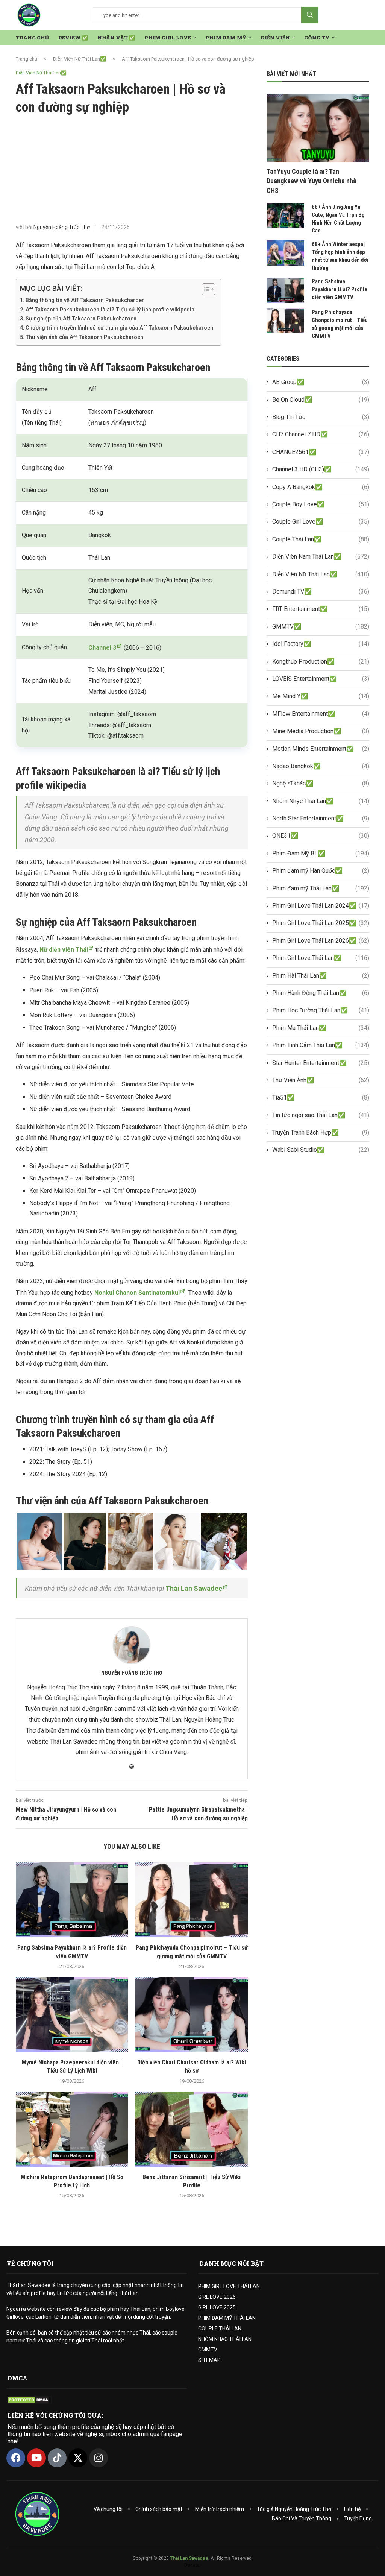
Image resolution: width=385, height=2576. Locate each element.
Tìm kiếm (310, 15)
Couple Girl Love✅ (321, 522)
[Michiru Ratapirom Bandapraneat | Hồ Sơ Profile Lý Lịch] (72, 2129)
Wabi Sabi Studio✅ (321, 1150)
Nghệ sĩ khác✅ (321, 783)
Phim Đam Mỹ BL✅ (321, 853)
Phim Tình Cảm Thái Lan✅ (321, 1045)
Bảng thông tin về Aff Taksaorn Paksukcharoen (85, 300)
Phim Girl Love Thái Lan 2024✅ (321, 906)
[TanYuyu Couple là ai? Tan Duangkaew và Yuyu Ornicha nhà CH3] (318, 128)
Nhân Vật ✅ (116, 38)
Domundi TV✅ (321, 592)
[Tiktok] (57, 2458)
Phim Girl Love (168, 38)
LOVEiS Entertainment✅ (321, 679)
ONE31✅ (321, 836)
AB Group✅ (321, 382)
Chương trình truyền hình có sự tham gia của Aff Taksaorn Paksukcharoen (119, 328)
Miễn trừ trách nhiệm (220, 2509)
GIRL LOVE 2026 (217, 2297)
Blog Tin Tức (321, 417)
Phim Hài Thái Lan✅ (321, 976)
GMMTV (208, 2350)
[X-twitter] (78, 2458)
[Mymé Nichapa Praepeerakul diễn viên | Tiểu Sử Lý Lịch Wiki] (72, 2015)
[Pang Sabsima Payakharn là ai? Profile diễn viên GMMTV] (72, 1900)
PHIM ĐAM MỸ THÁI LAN (227, 2318)
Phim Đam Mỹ (226, 38)
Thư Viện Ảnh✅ (321, 1080)
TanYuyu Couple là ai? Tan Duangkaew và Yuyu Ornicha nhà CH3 (311, 181)
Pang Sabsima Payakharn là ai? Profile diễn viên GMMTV (340, 289)
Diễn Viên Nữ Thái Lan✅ (80, 59)
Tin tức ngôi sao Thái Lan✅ (321, 1115)
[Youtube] (36, 2458)
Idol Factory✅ (321, 644)
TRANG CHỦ (32, 38)
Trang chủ (27, 59)
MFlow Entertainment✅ (321, 714)
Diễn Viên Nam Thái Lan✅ (321, 557)
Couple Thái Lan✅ (321, 539)
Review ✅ (73, 38)
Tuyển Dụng (358, 2518)
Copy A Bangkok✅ (321, 487)
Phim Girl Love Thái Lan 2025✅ (321, 923)
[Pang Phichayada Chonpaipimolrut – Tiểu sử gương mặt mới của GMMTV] (191, 1900)
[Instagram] (99, 2458)
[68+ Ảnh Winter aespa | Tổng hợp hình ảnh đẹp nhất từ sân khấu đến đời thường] (285, 253)
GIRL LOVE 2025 (217, 2307)
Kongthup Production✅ (321, 661)
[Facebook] (16, 2458)
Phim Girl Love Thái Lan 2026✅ (321, 941)
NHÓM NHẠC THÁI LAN (225, 2339)
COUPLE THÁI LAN (220, 2328)
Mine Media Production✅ (321, 731)
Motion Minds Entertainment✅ (321, 749)
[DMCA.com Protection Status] (29, 2400)
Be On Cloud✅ (321, 400)
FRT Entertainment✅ (321, 609)
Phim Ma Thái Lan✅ (321, 1028)
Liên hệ (352, 2509)
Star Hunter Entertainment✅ (321, 1063)
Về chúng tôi (108, 2509)
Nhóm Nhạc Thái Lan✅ (321, 801)
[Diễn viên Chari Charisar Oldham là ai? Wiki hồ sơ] (191, 2015)
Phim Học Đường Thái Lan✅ (321, 1010)
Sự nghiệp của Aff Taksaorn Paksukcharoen (81, 319)
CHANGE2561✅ (321, 452)
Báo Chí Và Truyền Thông (302, 2518)
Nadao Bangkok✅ (321, 766)
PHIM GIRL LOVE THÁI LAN (229, 2286)
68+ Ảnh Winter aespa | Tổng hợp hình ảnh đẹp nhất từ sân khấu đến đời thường (340, 256)
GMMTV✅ (321, 627)
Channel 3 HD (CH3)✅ (321, 469)
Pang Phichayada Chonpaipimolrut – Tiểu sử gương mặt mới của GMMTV (340, 324)
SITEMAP (209, 2360)
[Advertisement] (132, 169)
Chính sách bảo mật (159, 2509)
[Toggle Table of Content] (205, 289)
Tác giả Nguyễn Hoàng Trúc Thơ (294, 2509)
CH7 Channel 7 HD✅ (321, 434)
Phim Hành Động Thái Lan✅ (321, 993)
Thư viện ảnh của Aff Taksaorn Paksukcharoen (84, 337)
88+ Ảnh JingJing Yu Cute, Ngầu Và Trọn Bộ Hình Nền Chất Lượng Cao (338, 219)
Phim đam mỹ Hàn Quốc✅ (321, 871)
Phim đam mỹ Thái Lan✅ (321, 888)
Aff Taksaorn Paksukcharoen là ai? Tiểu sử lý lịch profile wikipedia (110, 310)
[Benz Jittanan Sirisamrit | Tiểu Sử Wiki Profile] (191, 2129)
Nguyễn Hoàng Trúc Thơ (62, 227)
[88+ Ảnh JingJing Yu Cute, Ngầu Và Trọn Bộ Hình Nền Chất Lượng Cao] (285, 216)
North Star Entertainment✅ (321, 818)
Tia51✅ (321, 1097)
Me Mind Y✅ (321, 696)
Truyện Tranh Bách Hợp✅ (321, 1132)
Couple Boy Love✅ (321, 504)
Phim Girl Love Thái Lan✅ (321, 958)
